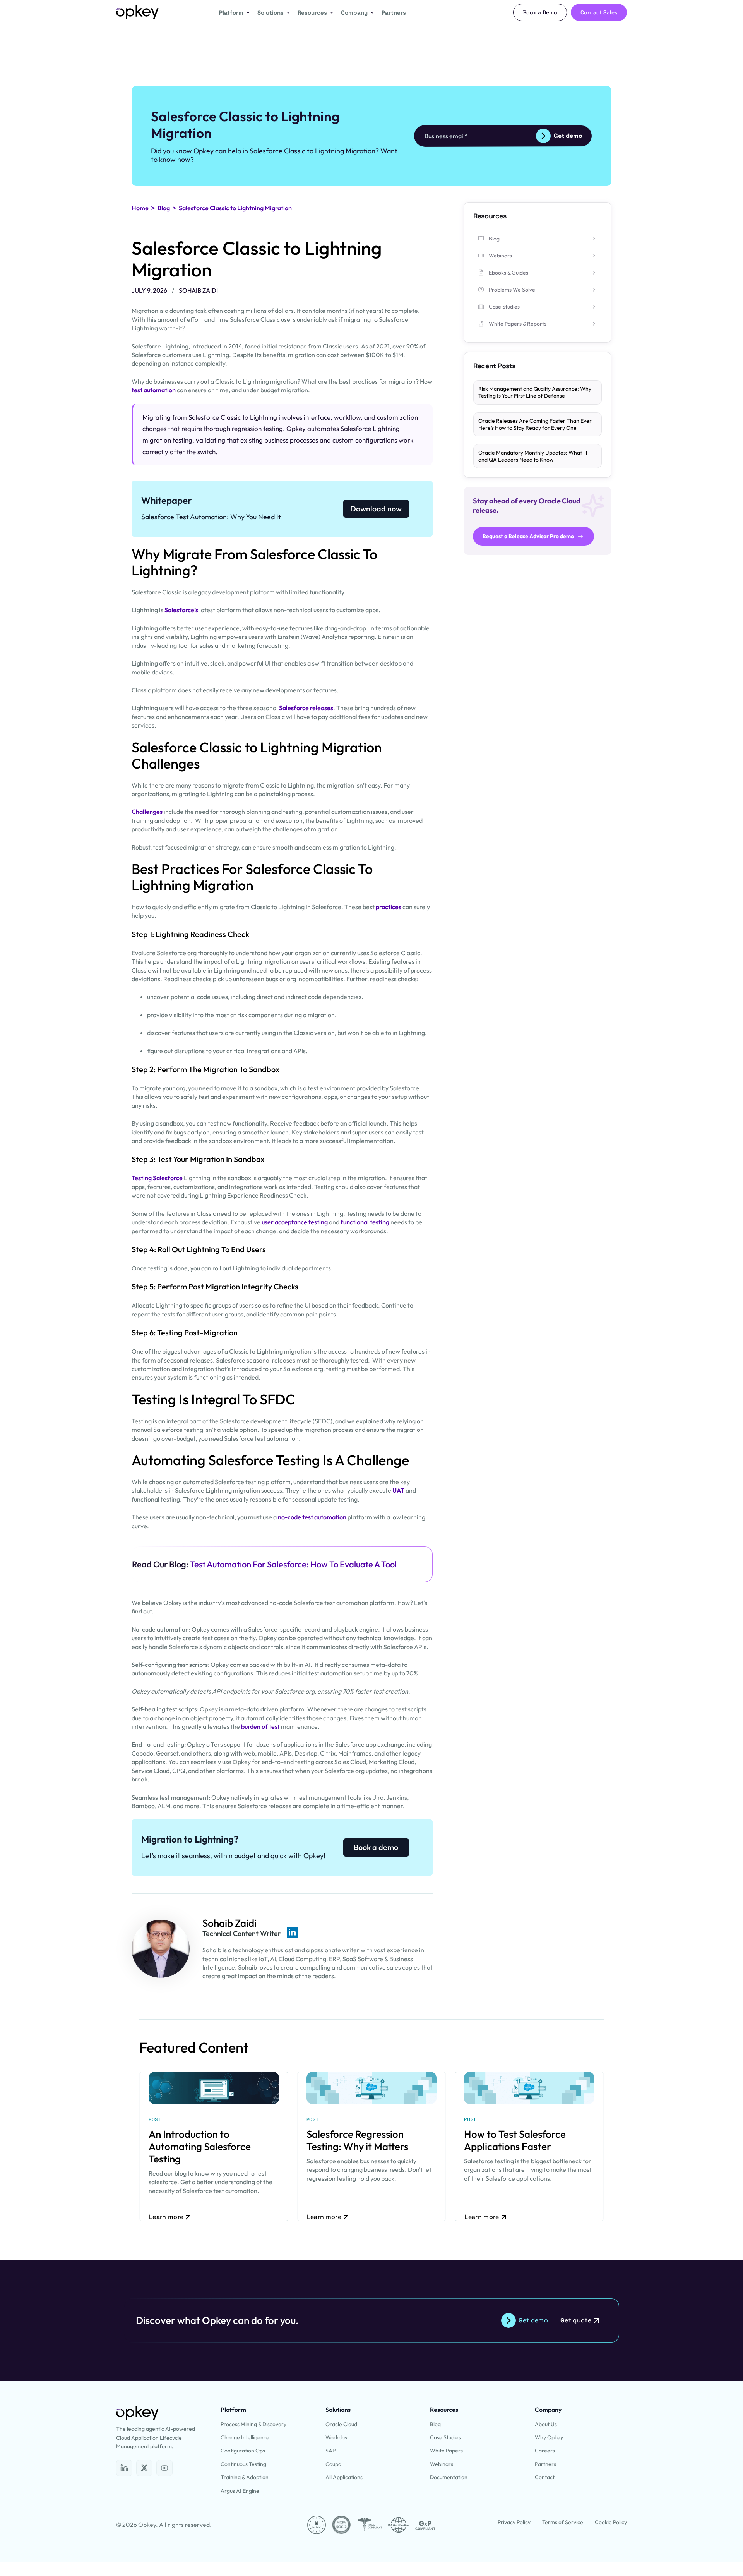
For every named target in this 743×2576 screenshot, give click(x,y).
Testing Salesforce (157, 1178)
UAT (398, 1490)
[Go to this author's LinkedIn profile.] (292, 1932)
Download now (376, 509)
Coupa (333, 2464)
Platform (231, 13)
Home (140, 208)
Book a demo (376, 1847)
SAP (330, 2451)
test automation (154, 390)
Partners (394, 13)
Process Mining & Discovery (253, 2424)
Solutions (270, 13)
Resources (312, 13)
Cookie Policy (611, 2522)
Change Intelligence (245, 2437)
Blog (164, 208)
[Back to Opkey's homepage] (137, 12)
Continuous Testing (243, 2464)
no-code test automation (312, 1517)
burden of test (260, 1726)
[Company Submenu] (371, 13)
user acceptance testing (295, 1222)
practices (389, 907)
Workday (336, 2437)
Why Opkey (549, 2437)
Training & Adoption (245, 2477)
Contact (545, 2477)
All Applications (344, 2477)
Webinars (442, 2464)
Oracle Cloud (341, 2424)
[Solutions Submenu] (287, 13)
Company (354, 13)
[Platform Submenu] (247, 13)
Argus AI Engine (240, 2491)
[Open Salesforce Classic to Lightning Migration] (124, 2468)
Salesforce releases (306, 708)
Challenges (148, 812)
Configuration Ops (243, 2451)
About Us (546, 2424)
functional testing (365, 1222)
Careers (545, 2451)
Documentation (449, 2477)
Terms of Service (563, 2522)
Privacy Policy (514, 2522)
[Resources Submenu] (330, 13)
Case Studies (445, 2437)
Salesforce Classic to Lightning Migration (235, 208)
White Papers (446, 2451)
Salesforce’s (182, 610)
